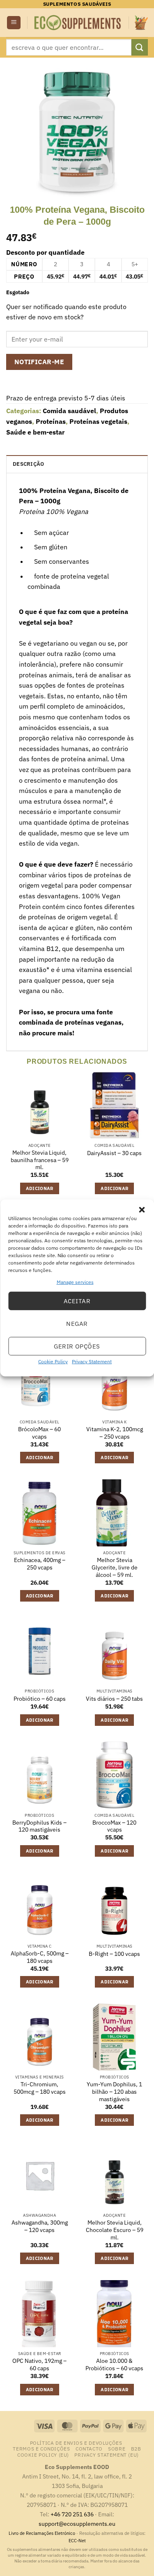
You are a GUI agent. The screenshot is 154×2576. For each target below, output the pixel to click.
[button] (142, 1210)
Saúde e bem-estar (35, 432)
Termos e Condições (41, 2448)
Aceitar (77, 1301)
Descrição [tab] (28, 464)
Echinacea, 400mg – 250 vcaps (40, 1564)
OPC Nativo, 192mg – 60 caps (39, 2365)
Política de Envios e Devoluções (76, 2443)
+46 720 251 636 (72, 2514)
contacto (89, 2448)
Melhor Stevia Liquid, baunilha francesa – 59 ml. (40, 1160)
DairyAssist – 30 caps (114, 1153)
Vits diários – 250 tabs (114, 1699)
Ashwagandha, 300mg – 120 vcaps (40, 2226)
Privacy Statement (92, 1361)
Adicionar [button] (40, 1188)
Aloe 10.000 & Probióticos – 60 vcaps (114, 2365)
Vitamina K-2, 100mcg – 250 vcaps (115, 1433)
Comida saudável (69, 411)
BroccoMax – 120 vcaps (114, 1826)
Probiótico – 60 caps (40, 1699)
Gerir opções (77, 1346)
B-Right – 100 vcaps (114, 1954)
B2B (136, 2448)
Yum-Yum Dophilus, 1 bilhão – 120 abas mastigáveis (114, 2092)
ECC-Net (77, 2541)
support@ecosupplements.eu (77, 2524)
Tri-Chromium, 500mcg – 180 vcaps (40, 2088)
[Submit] (140, 47)
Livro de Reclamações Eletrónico (43, 2533)
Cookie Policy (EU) (43, 2455)
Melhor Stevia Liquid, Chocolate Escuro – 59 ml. (115, 2230)
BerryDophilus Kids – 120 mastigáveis (39, 1826)
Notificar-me (39, 362)
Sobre (117, 2448)
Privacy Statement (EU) (106, 2455)
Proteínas (51, 421)
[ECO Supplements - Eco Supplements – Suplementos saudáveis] (78, 23)
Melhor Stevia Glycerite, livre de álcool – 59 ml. (115, 1567)
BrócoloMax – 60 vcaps (39, 1433)
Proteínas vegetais (98, 421)
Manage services (75, 1282)
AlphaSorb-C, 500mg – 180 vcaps (40, 1957)
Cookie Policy (53, 1361)
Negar (77, 1324)
